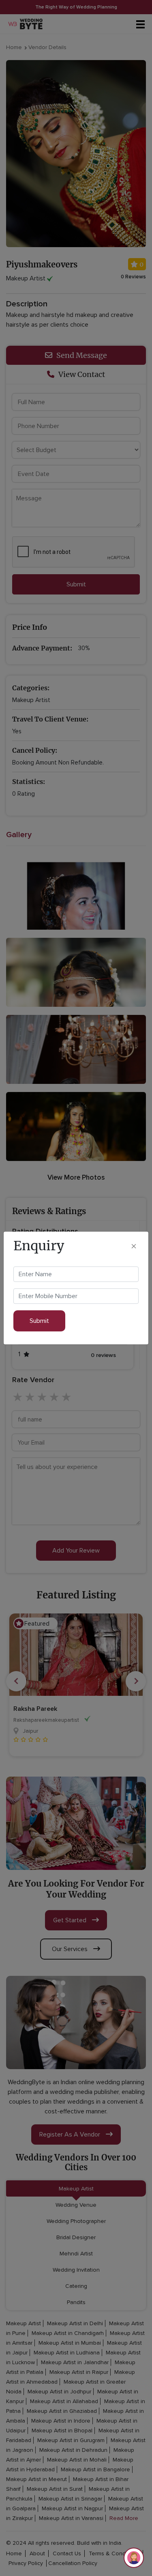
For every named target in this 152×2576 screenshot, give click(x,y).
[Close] (134, 1246)
